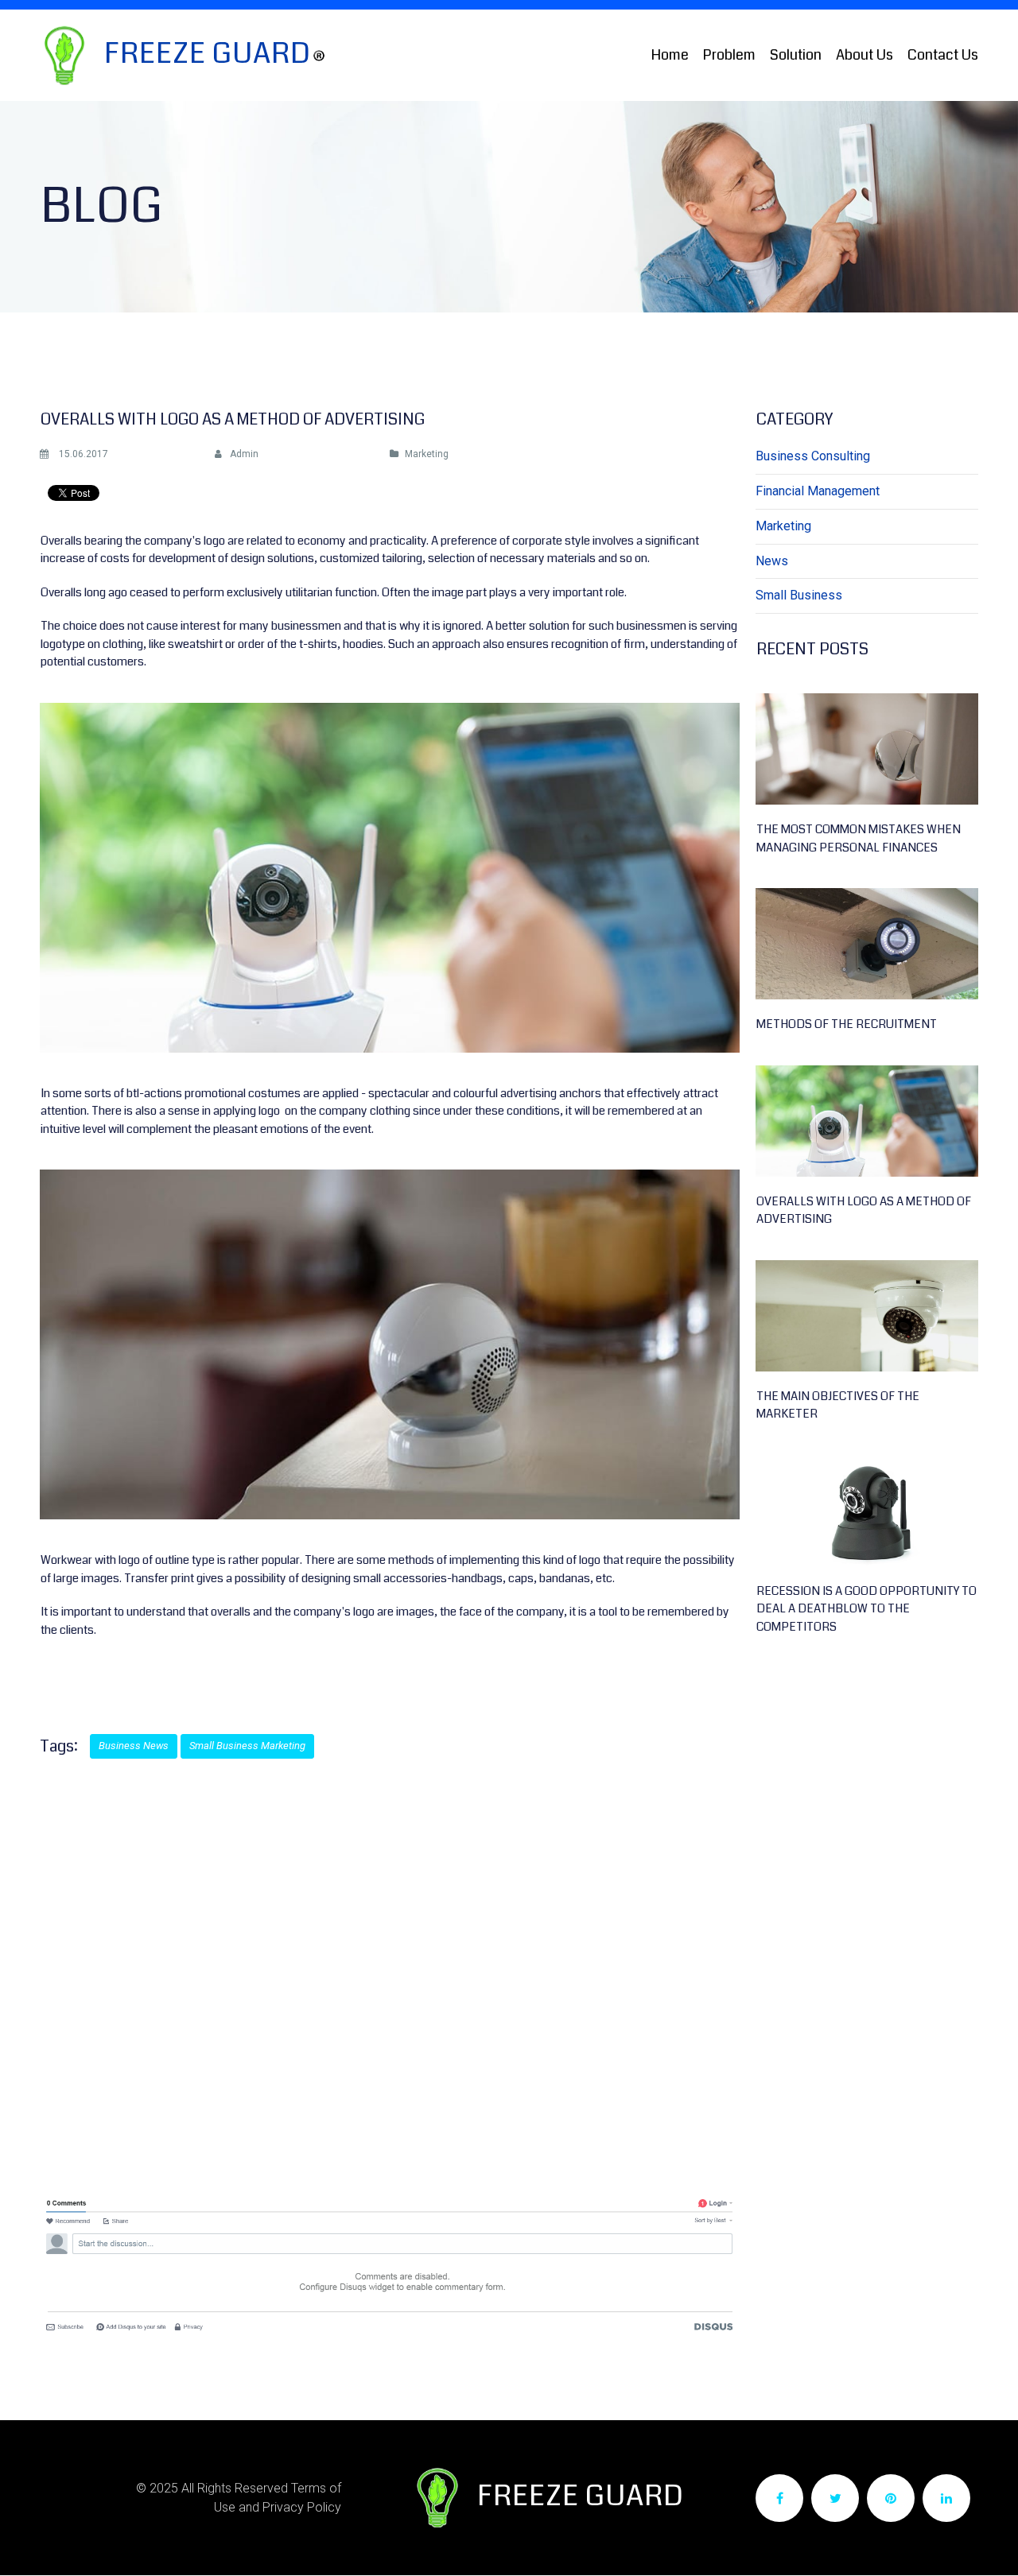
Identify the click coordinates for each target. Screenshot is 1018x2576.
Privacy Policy (302, 2507)
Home (670, 55)
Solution (796, 55)
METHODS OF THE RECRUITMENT (847, 1024)
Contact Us (943, 55)
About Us (865, 55)
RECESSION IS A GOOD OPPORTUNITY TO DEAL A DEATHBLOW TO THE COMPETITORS (866, 1609)
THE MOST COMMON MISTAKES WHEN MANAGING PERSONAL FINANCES (859, 838)
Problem (729, 55)
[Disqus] (390, 1977)
